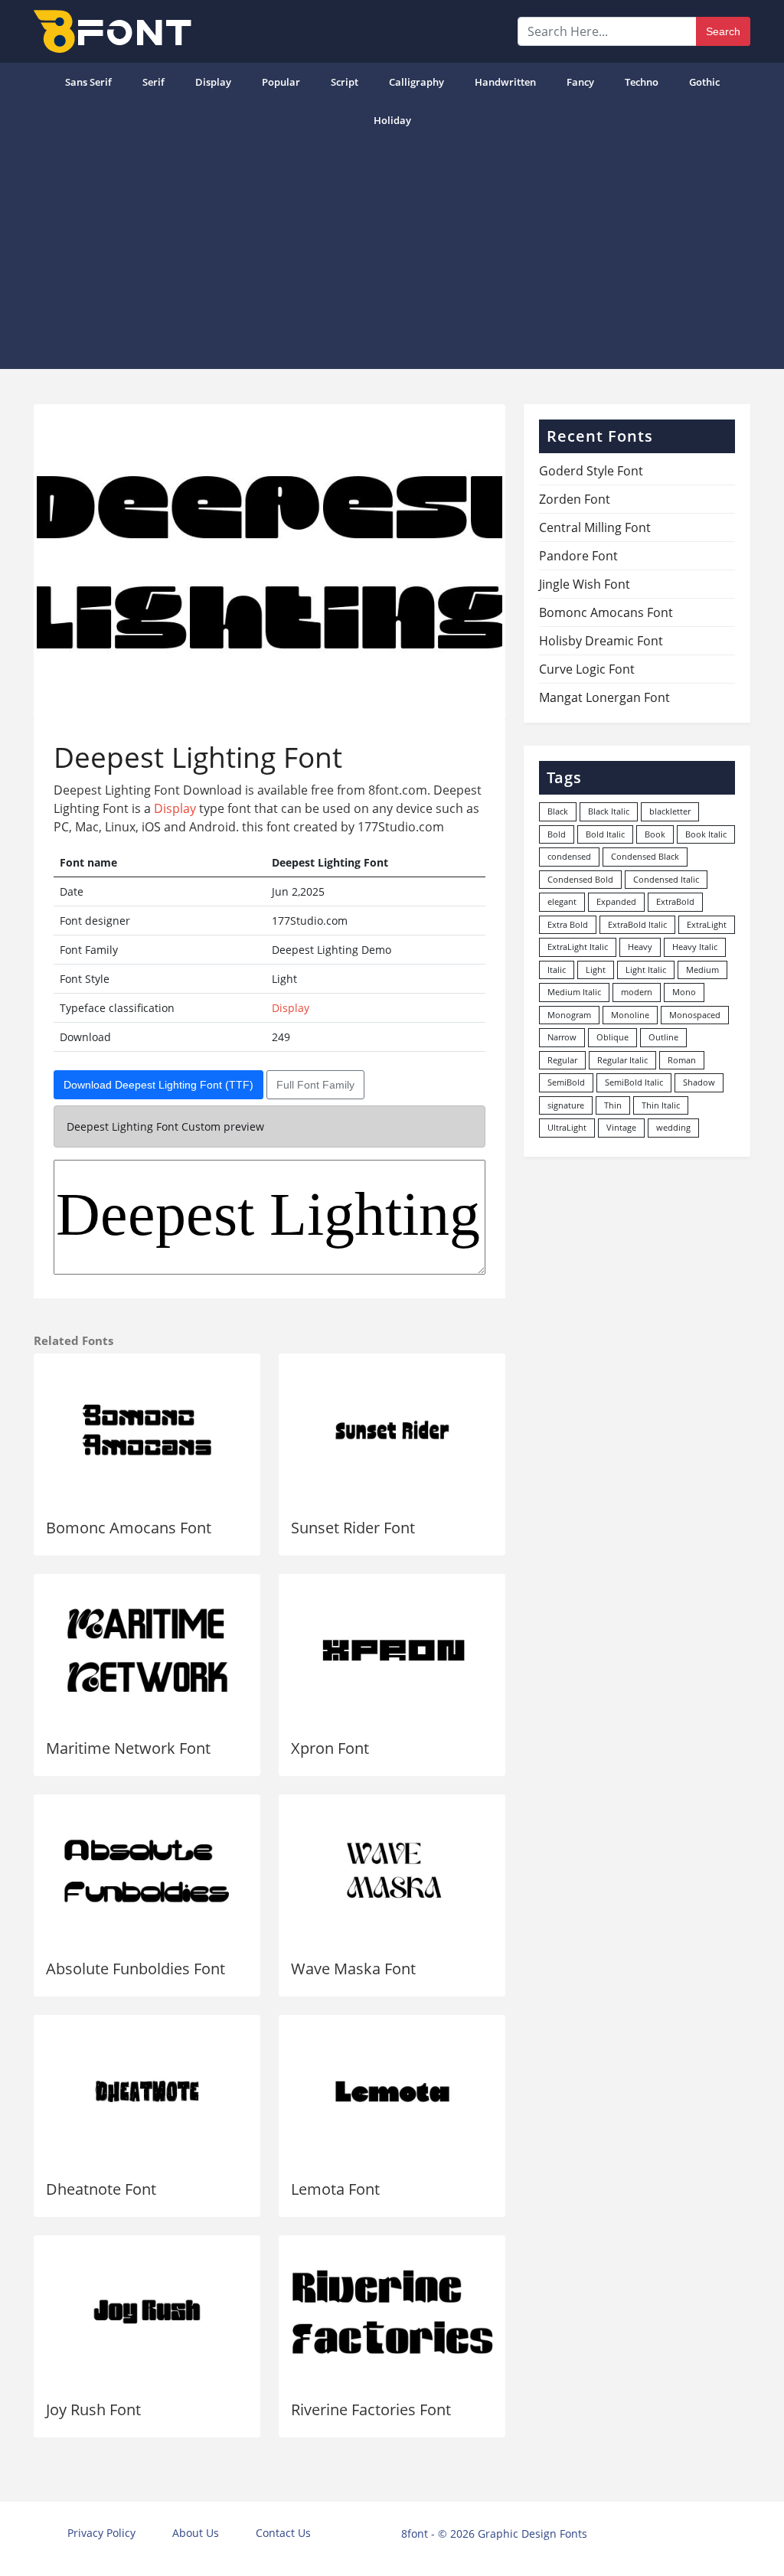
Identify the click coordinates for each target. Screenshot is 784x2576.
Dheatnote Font (101, 2189)
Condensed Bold (580, 879)
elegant (562, 901)
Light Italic (646, 970)
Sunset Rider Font (353, 1528)
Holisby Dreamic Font (601, 641)
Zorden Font (575, 499)
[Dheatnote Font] (147, 2091)
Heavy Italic (695, 947)
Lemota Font (335, 2189)
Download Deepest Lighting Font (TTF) (158, 1085)
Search (723, 31)
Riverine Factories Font (371, 2409)
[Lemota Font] (392, 2091)
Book (655, 834)
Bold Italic (605, 834)
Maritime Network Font (128, 1748)
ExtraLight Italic (578, 947)
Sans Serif (88, 82)
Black (558, 811)
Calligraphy (416, 82)
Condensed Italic (666, 879)
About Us (196, 2533)
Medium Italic (574, 992)
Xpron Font (330, 1748)
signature (566, 1105)
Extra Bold (568, 924)
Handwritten (505, 82)
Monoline (630, 1015)
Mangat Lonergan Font (604, 697)
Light (596, 970)
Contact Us (283, 2533)
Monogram (569, 1015)
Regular (562, 1060)
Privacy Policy (101, 2533)
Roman (682, 1060)
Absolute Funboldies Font (136, 1969)
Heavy (640, 947)
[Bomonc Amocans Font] (147, 1430)
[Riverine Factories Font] (392, 2312)
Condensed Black (645, 856)
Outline (663, 1037)
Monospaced (695, 1015)
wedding (673, 1127)
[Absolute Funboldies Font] (147, 1871)
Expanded (616, 901)
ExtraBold (675, 901)
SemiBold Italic (634, 1082)
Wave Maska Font (353, 1969)
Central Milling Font (595, 527)
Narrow (562, 1037)
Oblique (612, 1037)
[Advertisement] (392, 254)
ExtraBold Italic (637, 924)
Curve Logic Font (587, 669)
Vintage (621, 1127)
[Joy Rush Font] (147, 2312)
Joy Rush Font (93, 2409)
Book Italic (706, 834)
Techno (642, 82)
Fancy (580, 82)
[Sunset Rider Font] (392, 1430)
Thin (613, 1105)
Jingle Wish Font (585, 584)
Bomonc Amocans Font (129, 1528)
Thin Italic (661, 1105)
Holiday (392, 120)
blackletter (670, 811)
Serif (154, 82)
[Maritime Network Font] (147, 1650)
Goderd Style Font (591, 471)
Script (345, 82)
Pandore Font (578, 556)
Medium (702, 970)
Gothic (704, 82)
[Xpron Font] (392, 1650)
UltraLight (567, 1127)
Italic (557, 970)
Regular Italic (622, 1060)
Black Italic (609, 811)
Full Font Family (315, 1085)
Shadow (699, 1082)
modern (637, 992)
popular (281, 82)
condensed (569, 856)
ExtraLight (707, 924)
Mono (684, 992)
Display (213, 82)
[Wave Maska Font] (392, 1871)
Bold (557, 834)
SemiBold (566, 1082)
